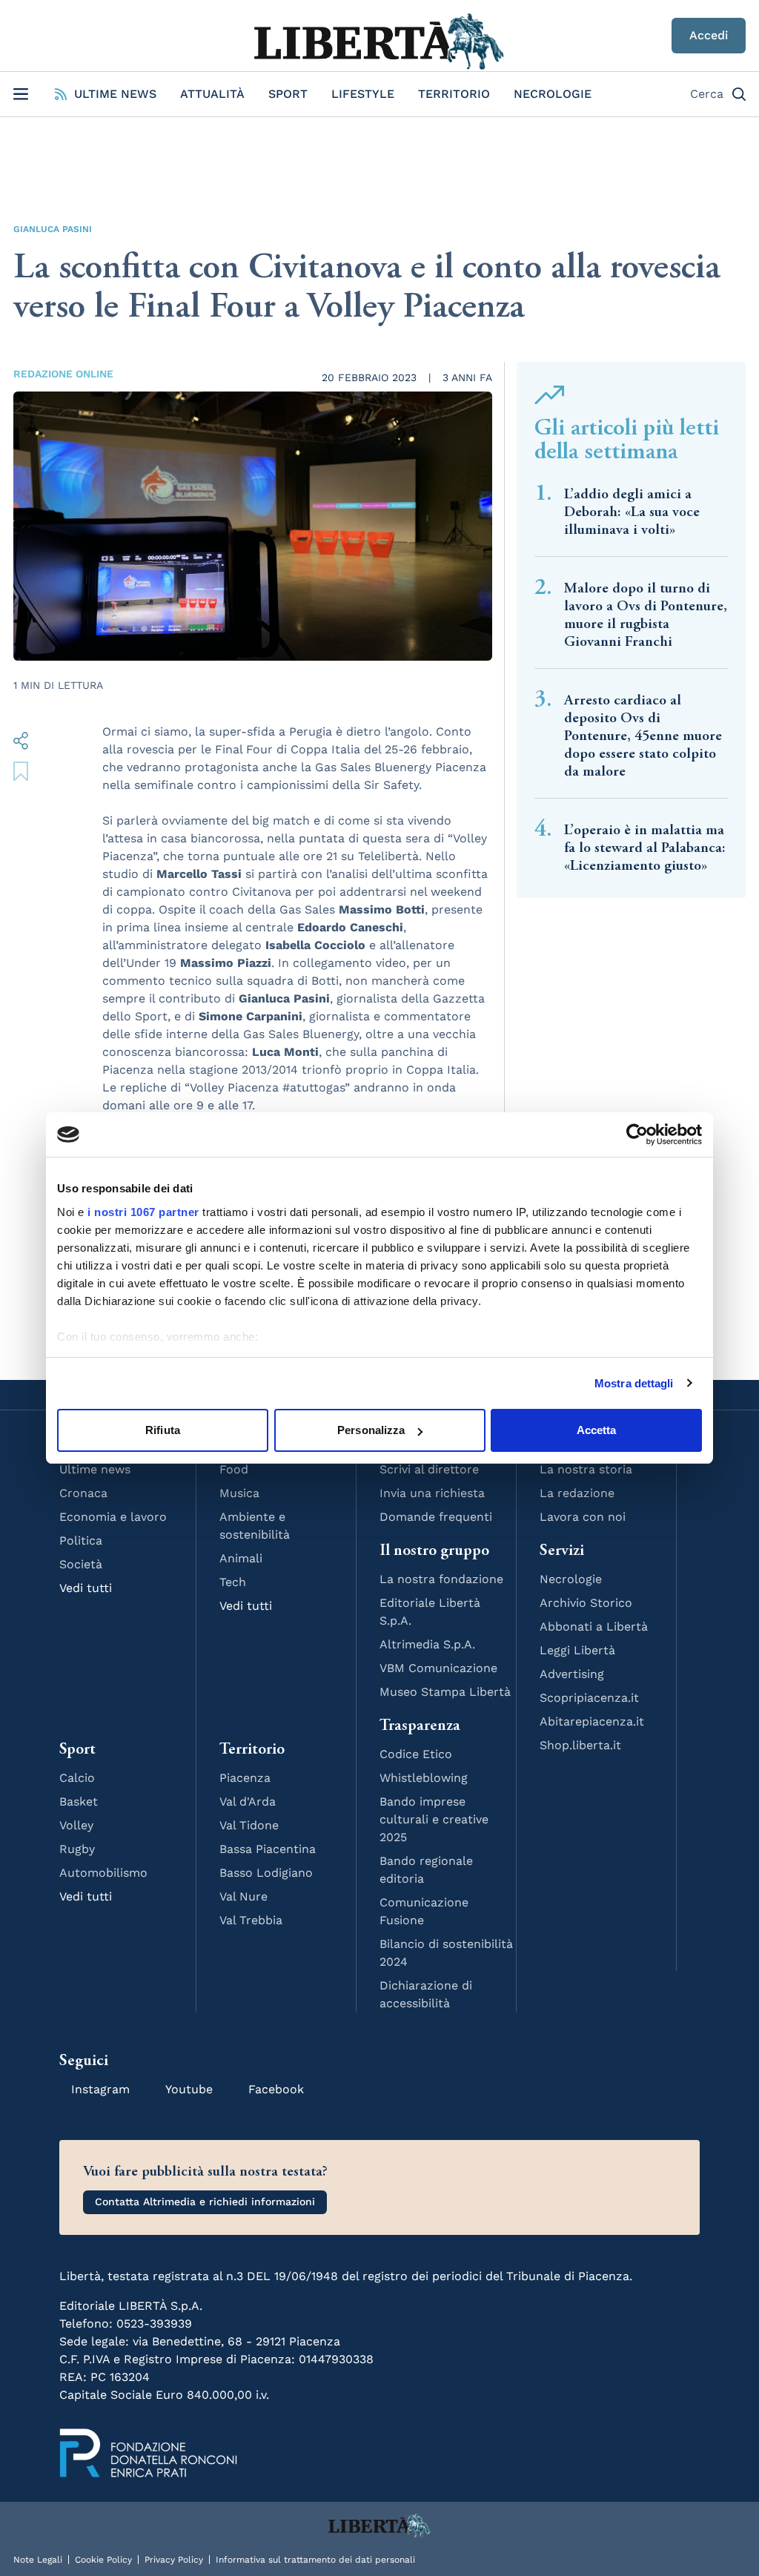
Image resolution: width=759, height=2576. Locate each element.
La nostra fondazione (441, 1579)
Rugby (77, 1849)
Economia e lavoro (113, 1517)
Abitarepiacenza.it (592, 1721)
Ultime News (115, 94)
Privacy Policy (174, 2560)
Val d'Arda (248, 1801)
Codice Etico (416, 1754)
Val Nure (243, 1896)
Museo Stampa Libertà (445, 1692)
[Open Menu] (21, 94)
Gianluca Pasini (53, 229)
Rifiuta (163, 1430)
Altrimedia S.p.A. (427, 1644)
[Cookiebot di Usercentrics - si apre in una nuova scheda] (637, 1135)
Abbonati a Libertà (594, 1626)
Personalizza (371, 1430)
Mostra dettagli (634, 1383)
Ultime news (95, 1469)
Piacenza (245, 1778)
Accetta (597, 1430)
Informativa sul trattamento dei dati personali (315, 2560)
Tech (233, 1582)
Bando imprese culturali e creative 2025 (434, 1819)
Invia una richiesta (432, 1493)
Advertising (572, 1674)
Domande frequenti (436, 1517)
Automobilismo (103, 1873)
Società (81, 1564)
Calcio (77, 1778)
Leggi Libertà (577, 1650)
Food (234, 1469)
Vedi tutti (86, 1588)
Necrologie (553, 94)
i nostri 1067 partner (143, 1212)
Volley (76, 1825)
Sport (288, 94)
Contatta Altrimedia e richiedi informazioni (205, 2202)
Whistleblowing (424, 1778)
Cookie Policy (103, 2560)
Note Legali (38, 2560)
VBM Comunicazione (438, 1668)
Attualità (212, 94)
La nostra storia (586, 1469)
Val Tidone (249, 1825)
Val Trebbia (251, 1920)
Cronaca (83, 1493)
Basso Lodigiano (266, 1873)
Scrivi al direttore (429, 1469)
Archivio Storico (586, 1603)
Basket (79, 1801)
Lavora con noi (583, 1517)
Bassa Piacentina (268, 1849)
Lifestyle (363, 94)
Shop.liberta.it (580, 1745)
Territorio (454, 94)
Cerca (707, 94)
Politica (81, 1540)
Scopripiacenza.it (589, 1698)
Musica (239, 1493)
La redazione (577, 1493)
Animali (241, 1558)
